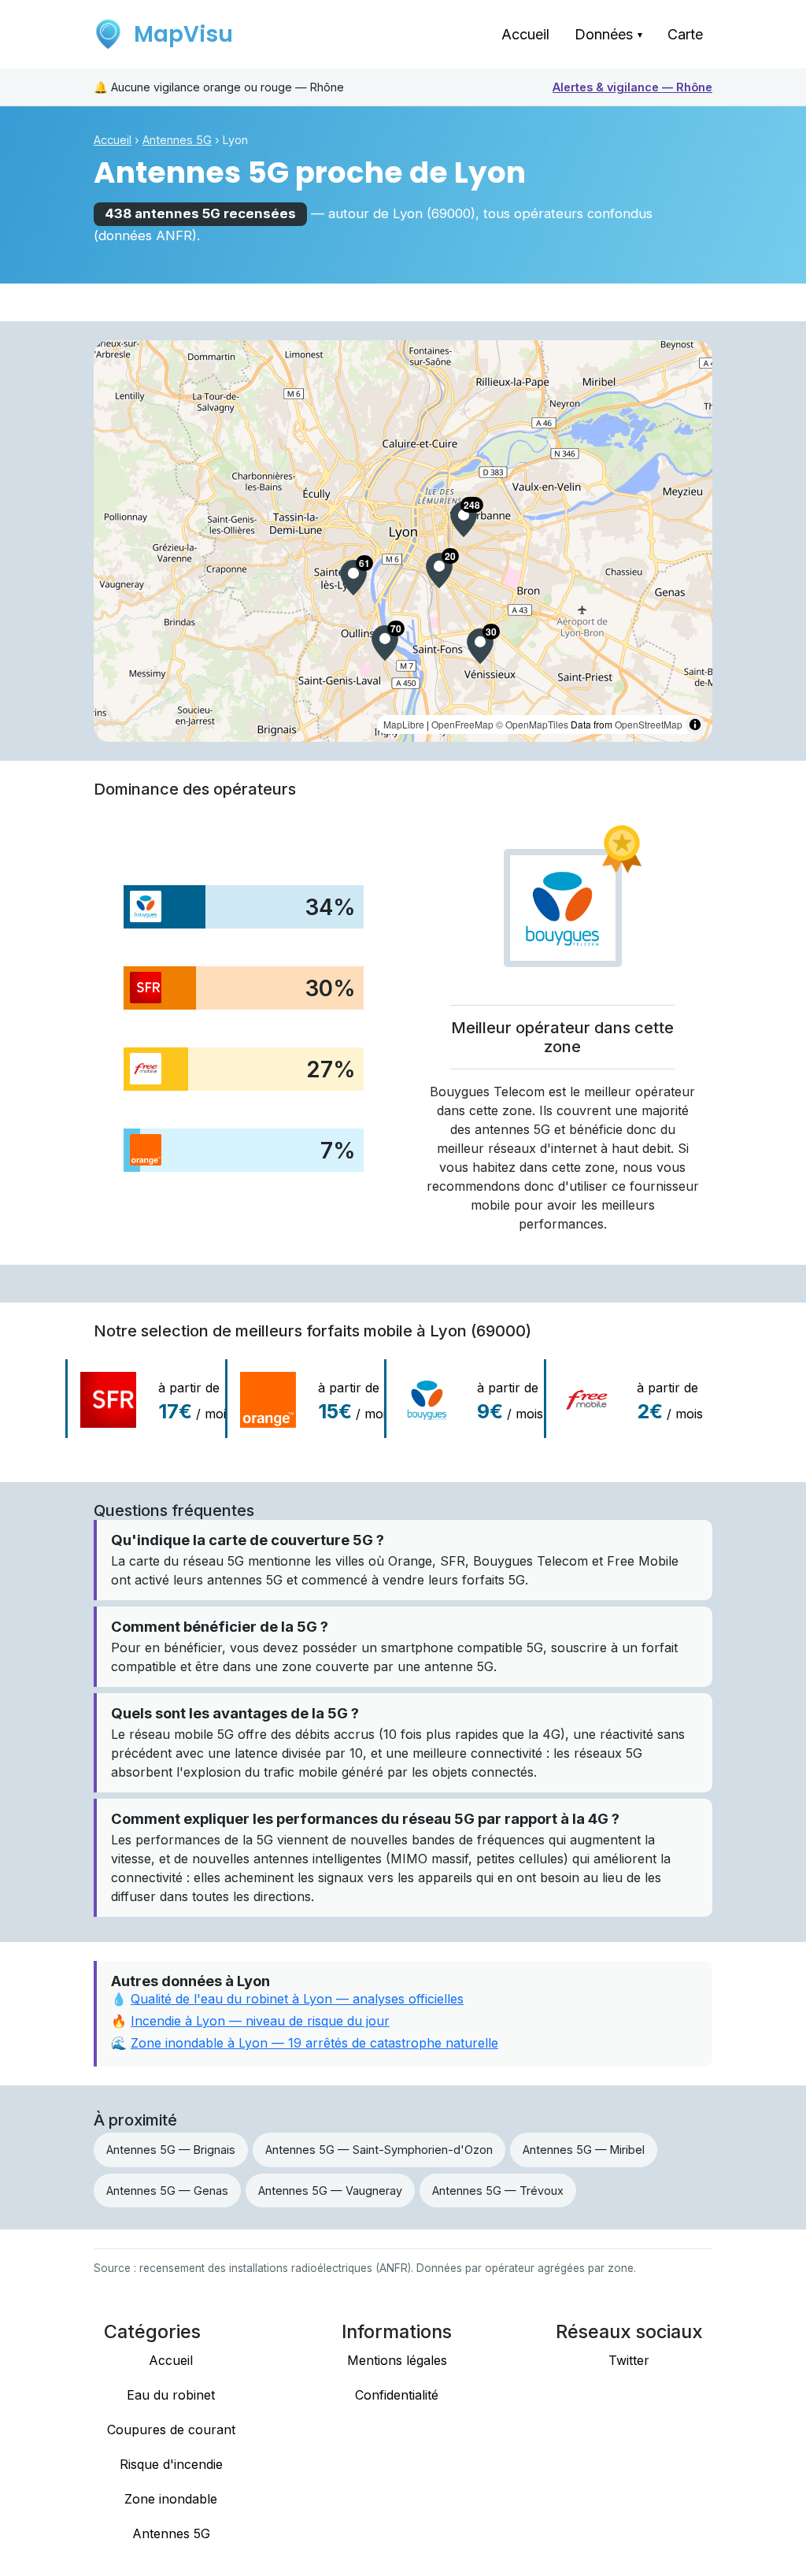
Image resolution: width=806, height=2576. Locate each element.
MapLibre (404, 724)
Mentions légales (397, 2360)
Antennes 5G (177, 140)
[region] (403, 541)
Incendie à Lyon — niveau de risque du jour (260, 2021)
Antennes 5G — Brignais (171, 2150)
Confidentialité (397, 2395)
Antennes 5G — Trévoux (498, 2191)
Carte (685, 34)
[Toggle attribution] (695, 725)
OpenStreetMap (649, 724)
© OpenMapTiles (532, 724)
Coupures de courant (171, 2430)
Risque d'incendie (171, 2464)
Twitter (629, 2360)
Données (608, 34)
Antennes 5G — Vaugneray (330, 2191)
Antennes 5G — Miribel (584, 2150)
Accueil (525, 34)
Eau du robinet (171, 2395)
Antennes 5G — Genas (167, 2191)
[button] (464, 519)
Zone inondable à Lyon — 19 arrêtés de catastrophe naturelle (314, 2043)
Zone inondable (171, 2499)
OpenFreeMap (462, 724)
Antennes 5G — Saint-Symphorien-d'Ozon (379, 2150)
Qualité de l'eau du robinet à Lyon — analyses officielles (297, 1999)
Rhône (632, 87)
